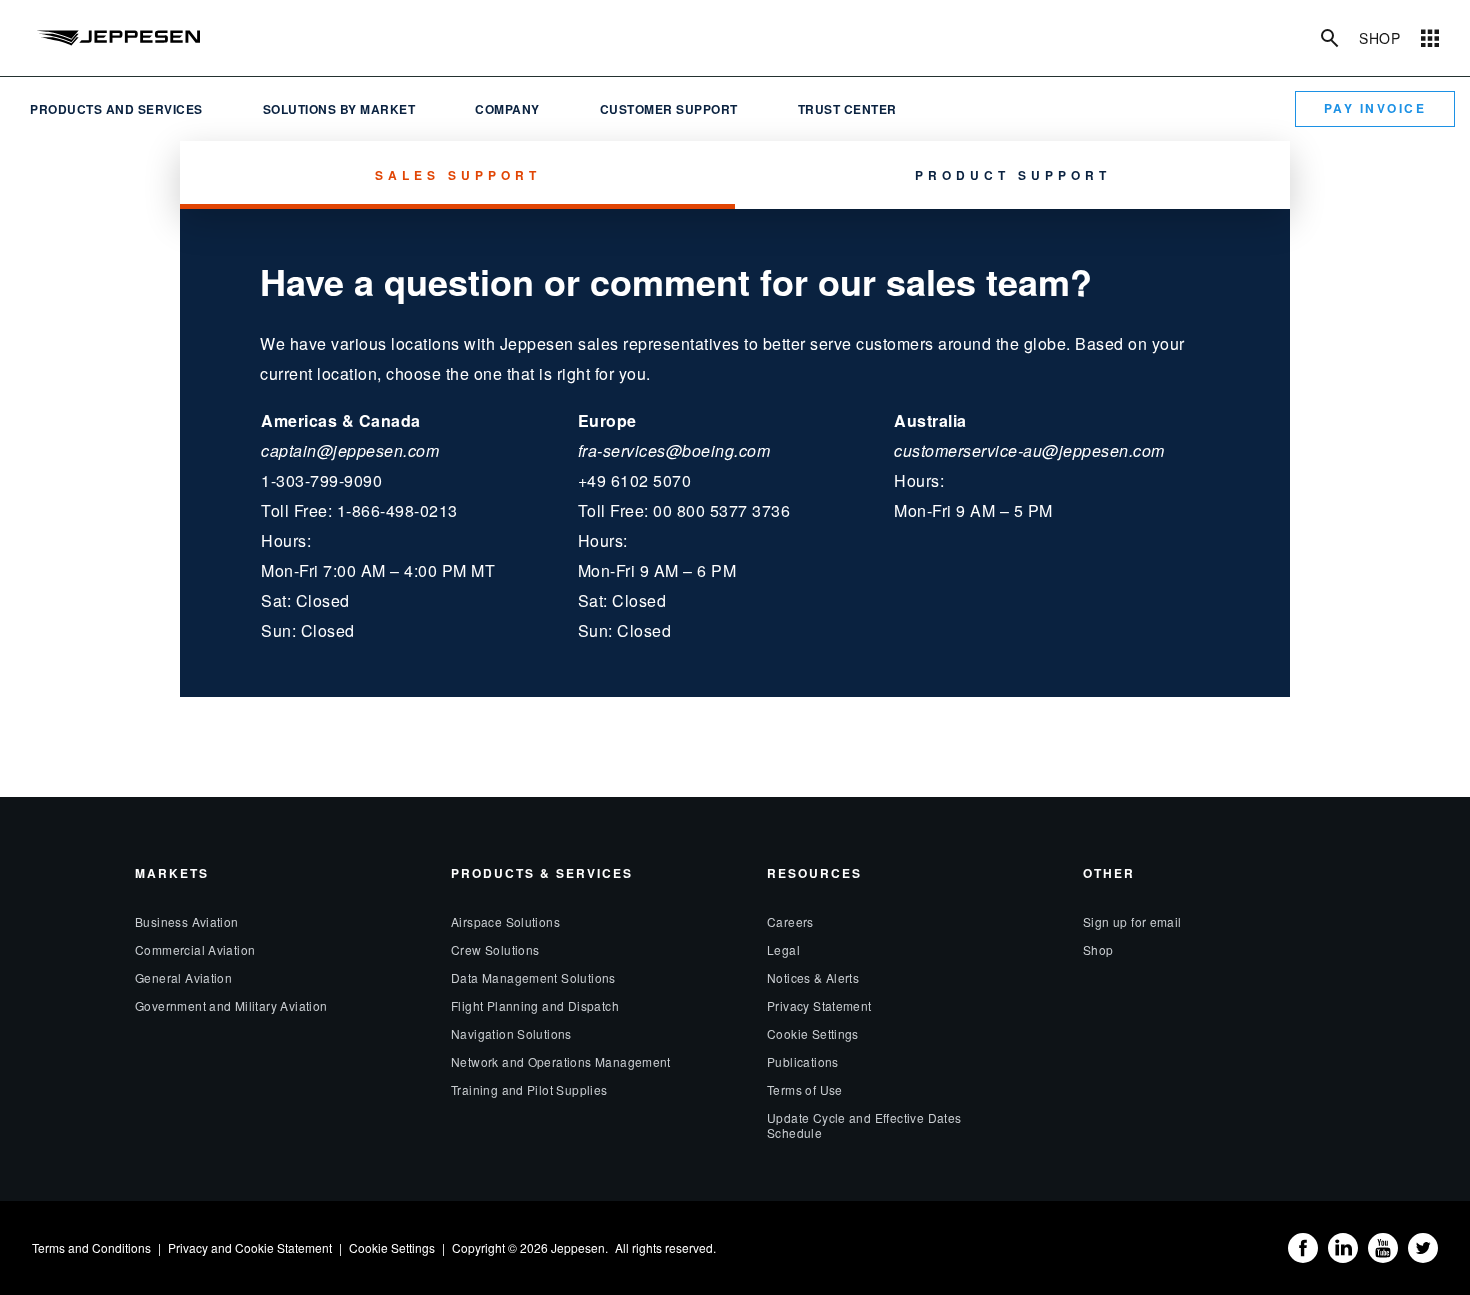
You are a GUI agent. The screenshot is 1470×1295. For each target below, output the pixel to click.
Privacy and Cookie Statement (250, 1247)
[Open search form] (1330, 38)
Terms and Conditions (91, 1247)
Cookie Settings (813, 1034)
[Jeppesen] (117, 38)
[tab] (457, 175)
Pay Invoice (1375, 108)
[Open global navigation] (1430, 38)
